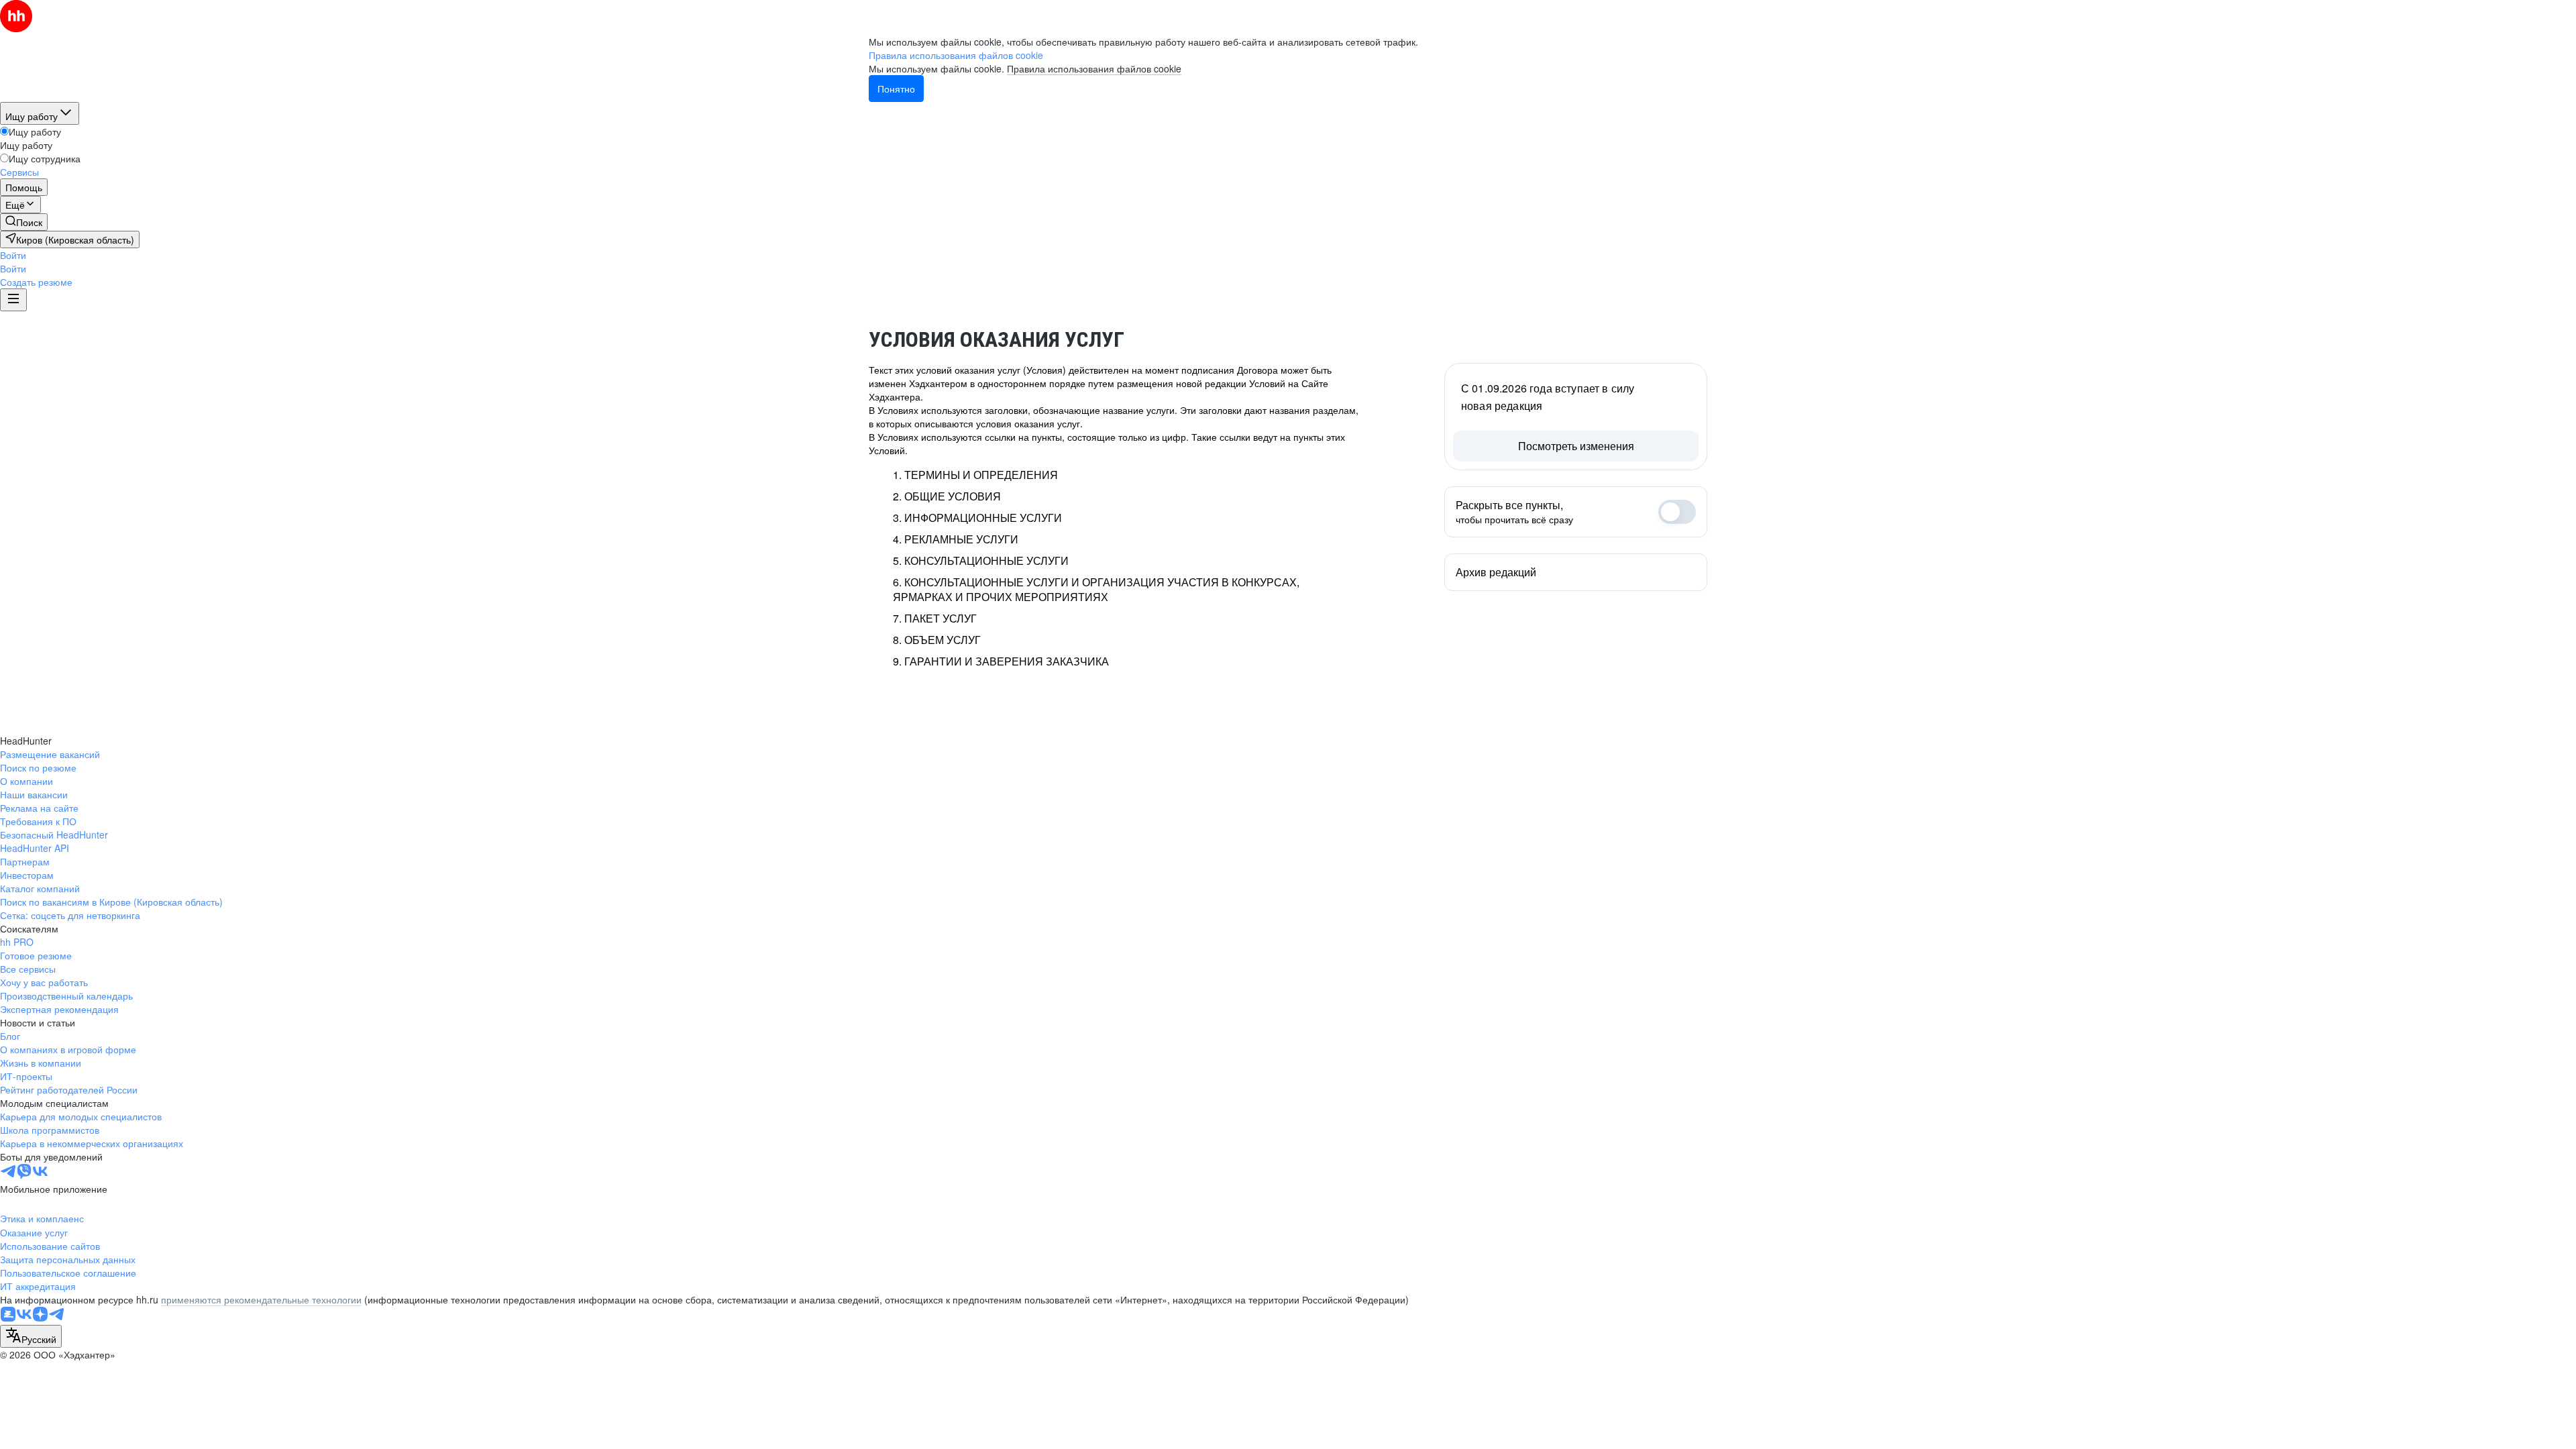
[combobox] (31, 1336)
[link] (24, 222)
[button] (13, 255)
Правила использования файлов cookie (1094, 68)
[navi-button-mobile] (13, 300)
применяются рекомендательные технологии (261, 1299)
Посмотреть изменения (1576, 446)
